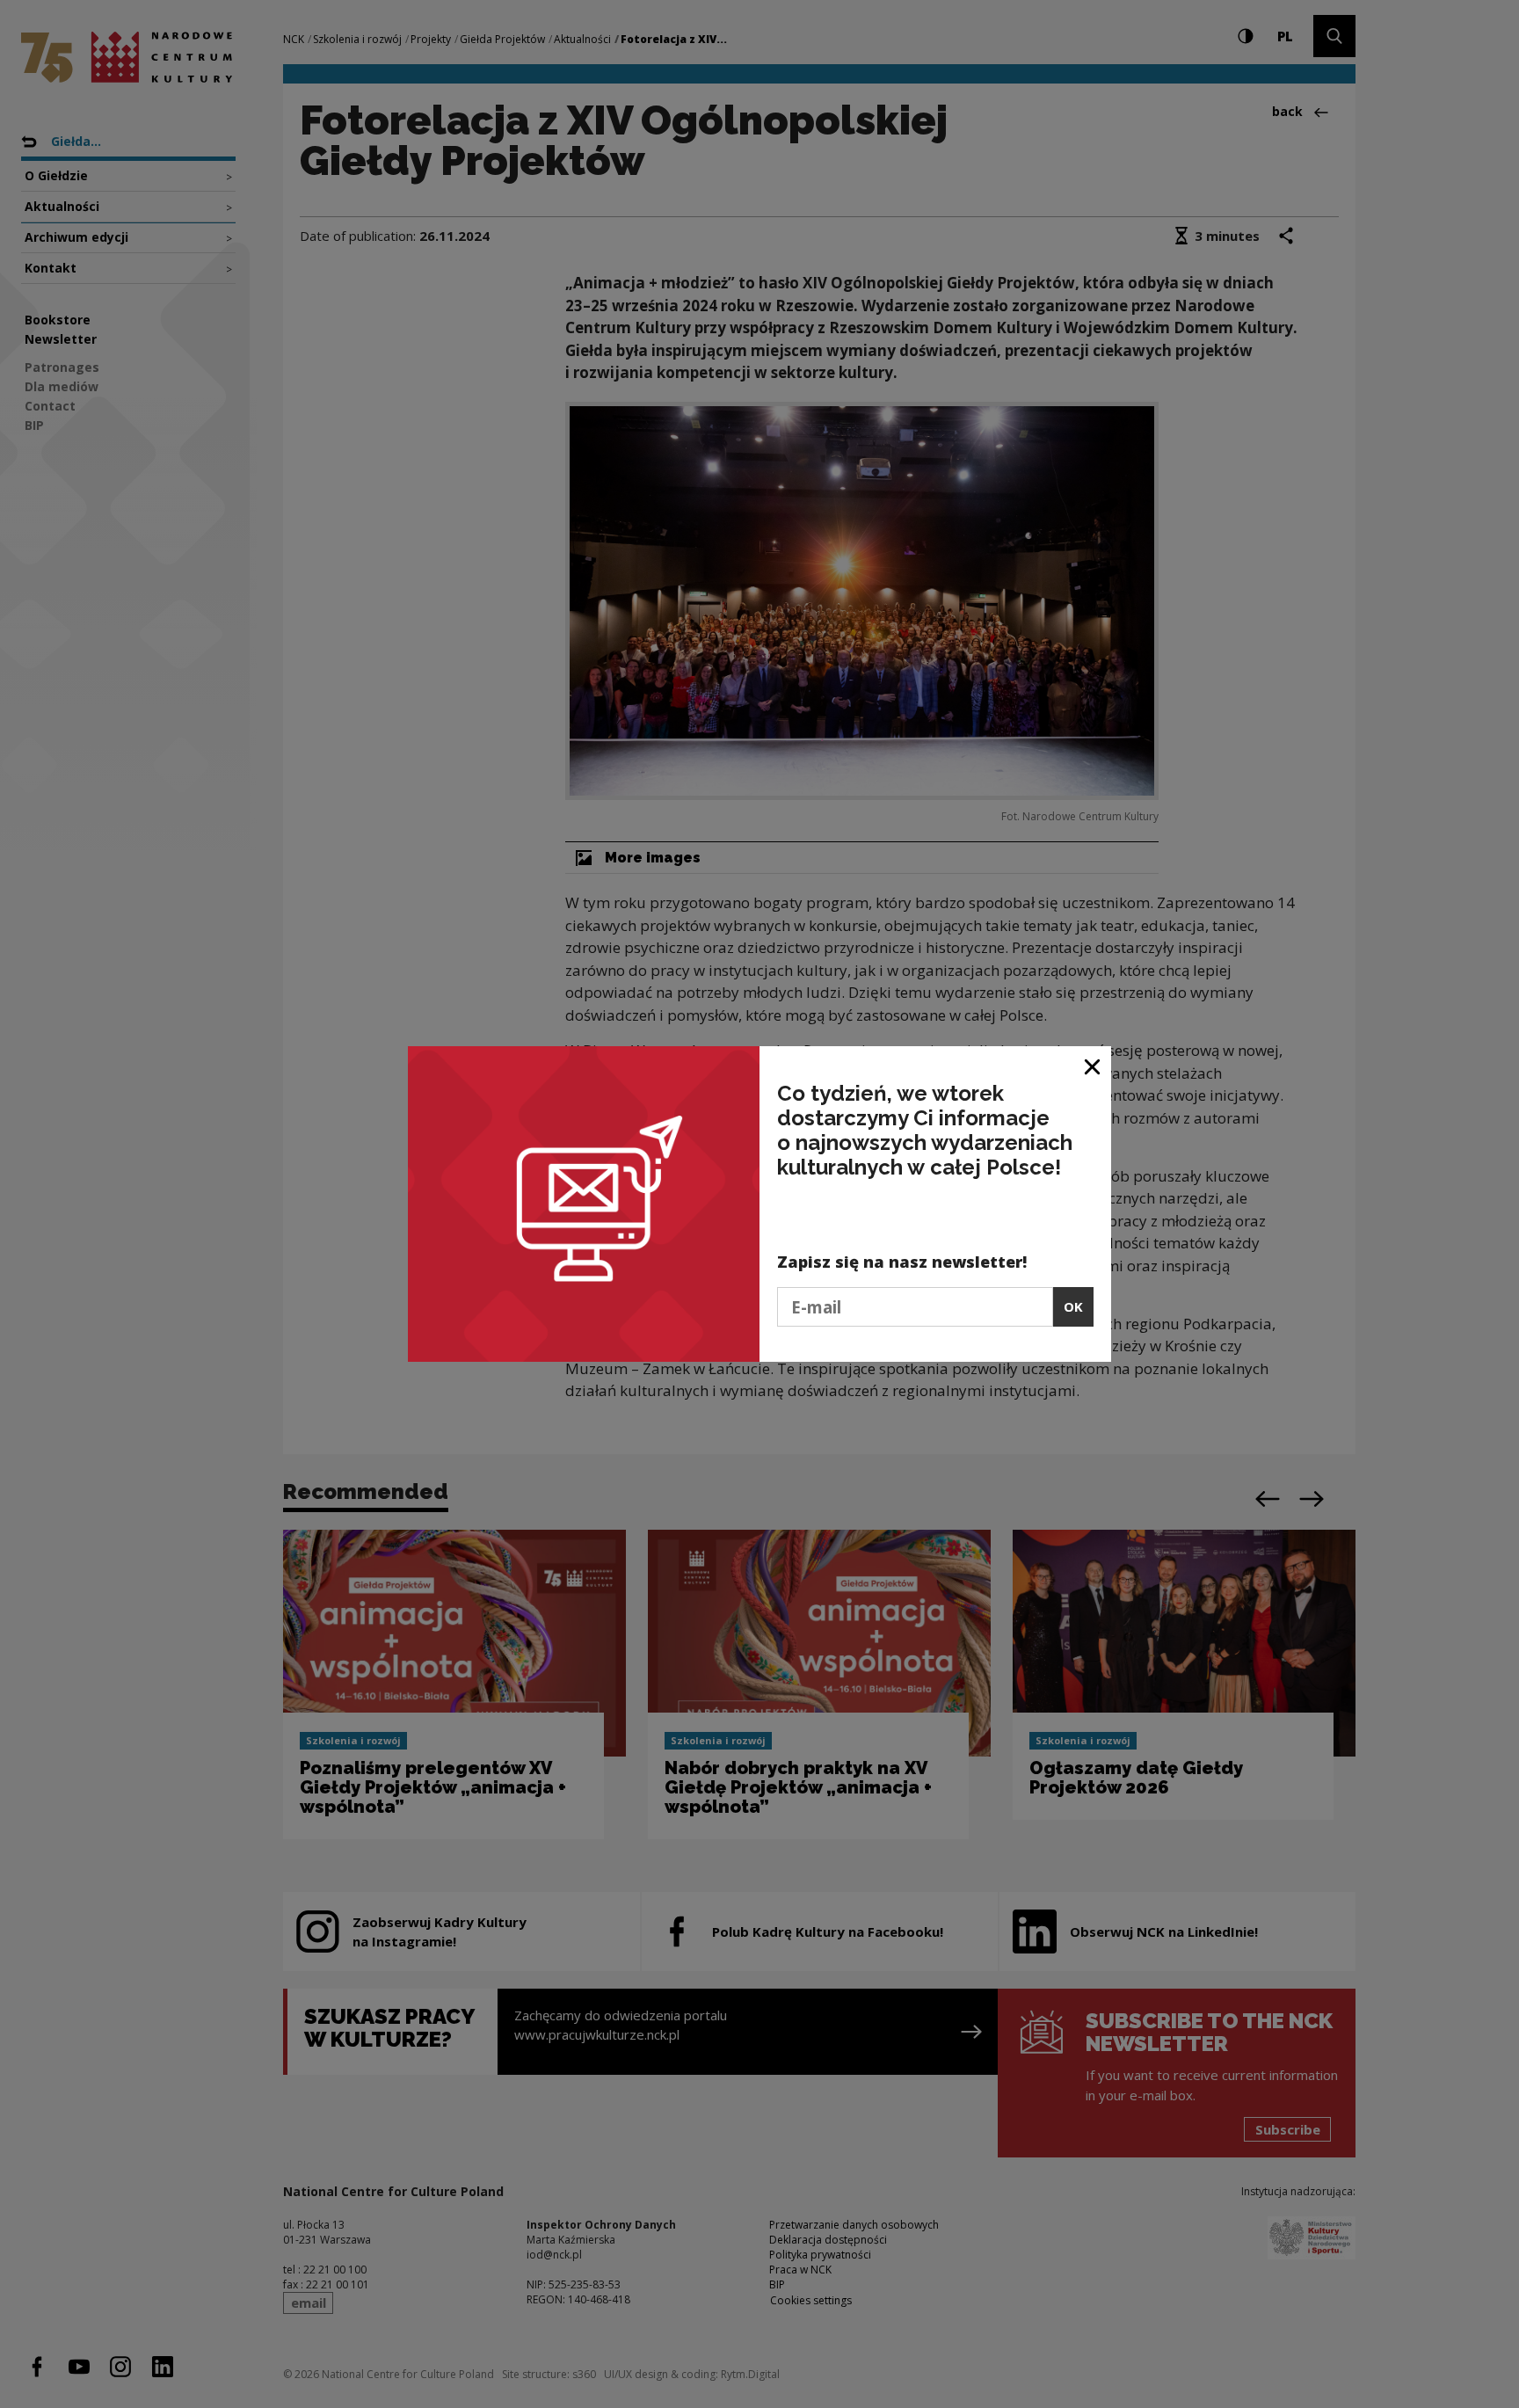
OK (1073, 1306)
